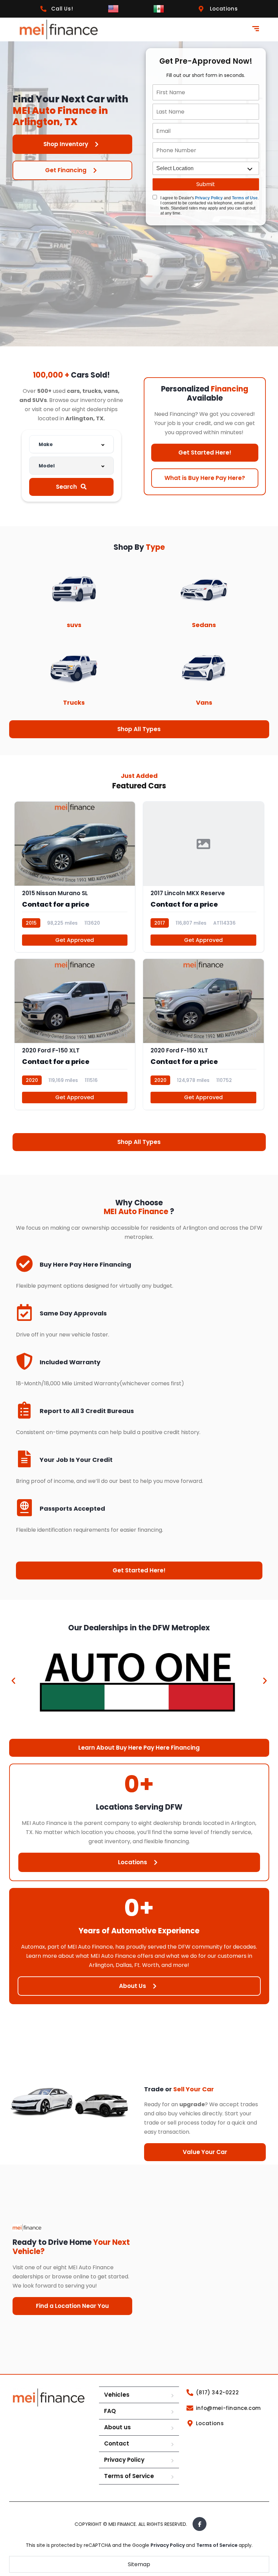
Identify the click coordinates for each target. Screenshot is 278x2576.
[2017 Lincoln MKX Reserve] (203, 877)
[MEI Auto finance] (59, 29)
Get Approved (75, 940)
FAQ (110, 2411)
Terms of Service (129, 2476)
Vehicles (117, 2395)
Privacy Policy (209, 198)
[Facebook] (200, 2524)
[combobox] (72, 444)
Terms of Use (245, 198)
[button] (13, 1680)
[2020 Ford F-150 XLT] (75, 1034)
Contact (117, 2443)
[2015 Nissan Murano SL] (75, 877)
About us (117, 2427)
